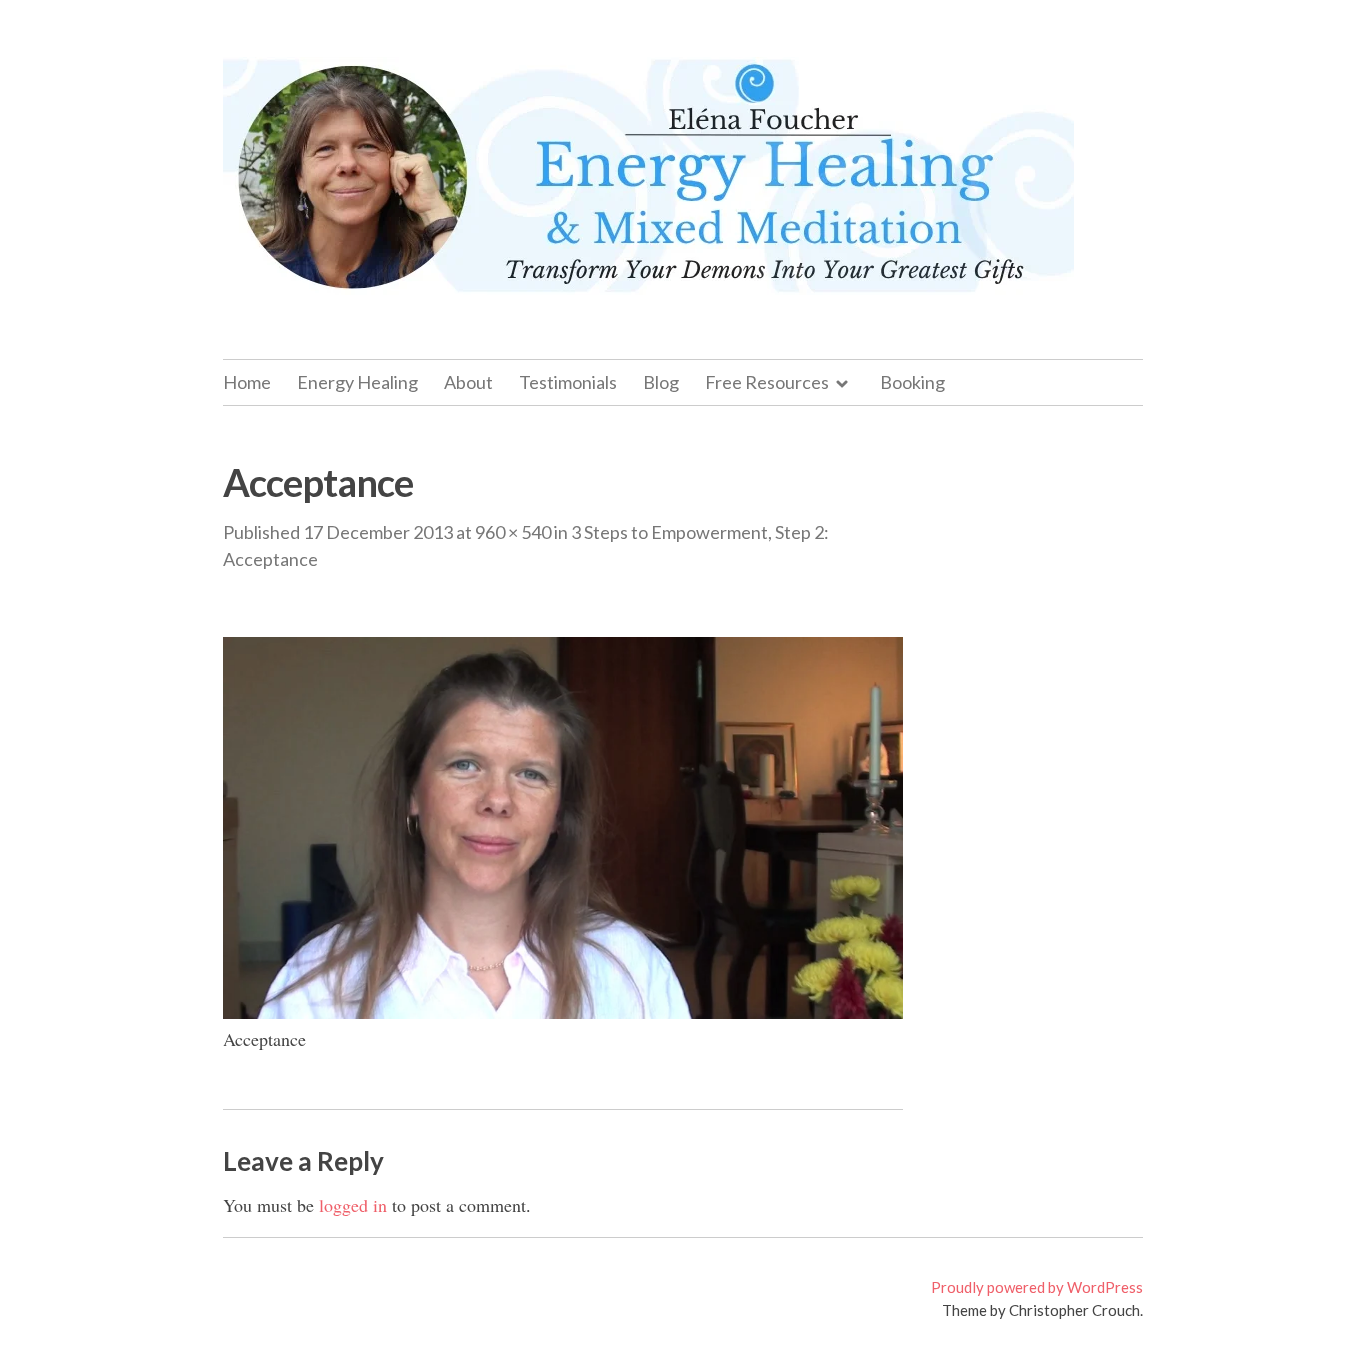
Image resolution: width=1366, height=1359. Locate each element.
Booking (912, 382)
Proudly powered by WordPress (1037, 1287)
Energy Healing (357, 382)
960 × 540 (513, 532)
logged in (353, 1205)
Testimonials (568, 382)
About (468, 382)
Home (247, 382)
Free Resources (767, 382)
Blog (661, 382)
